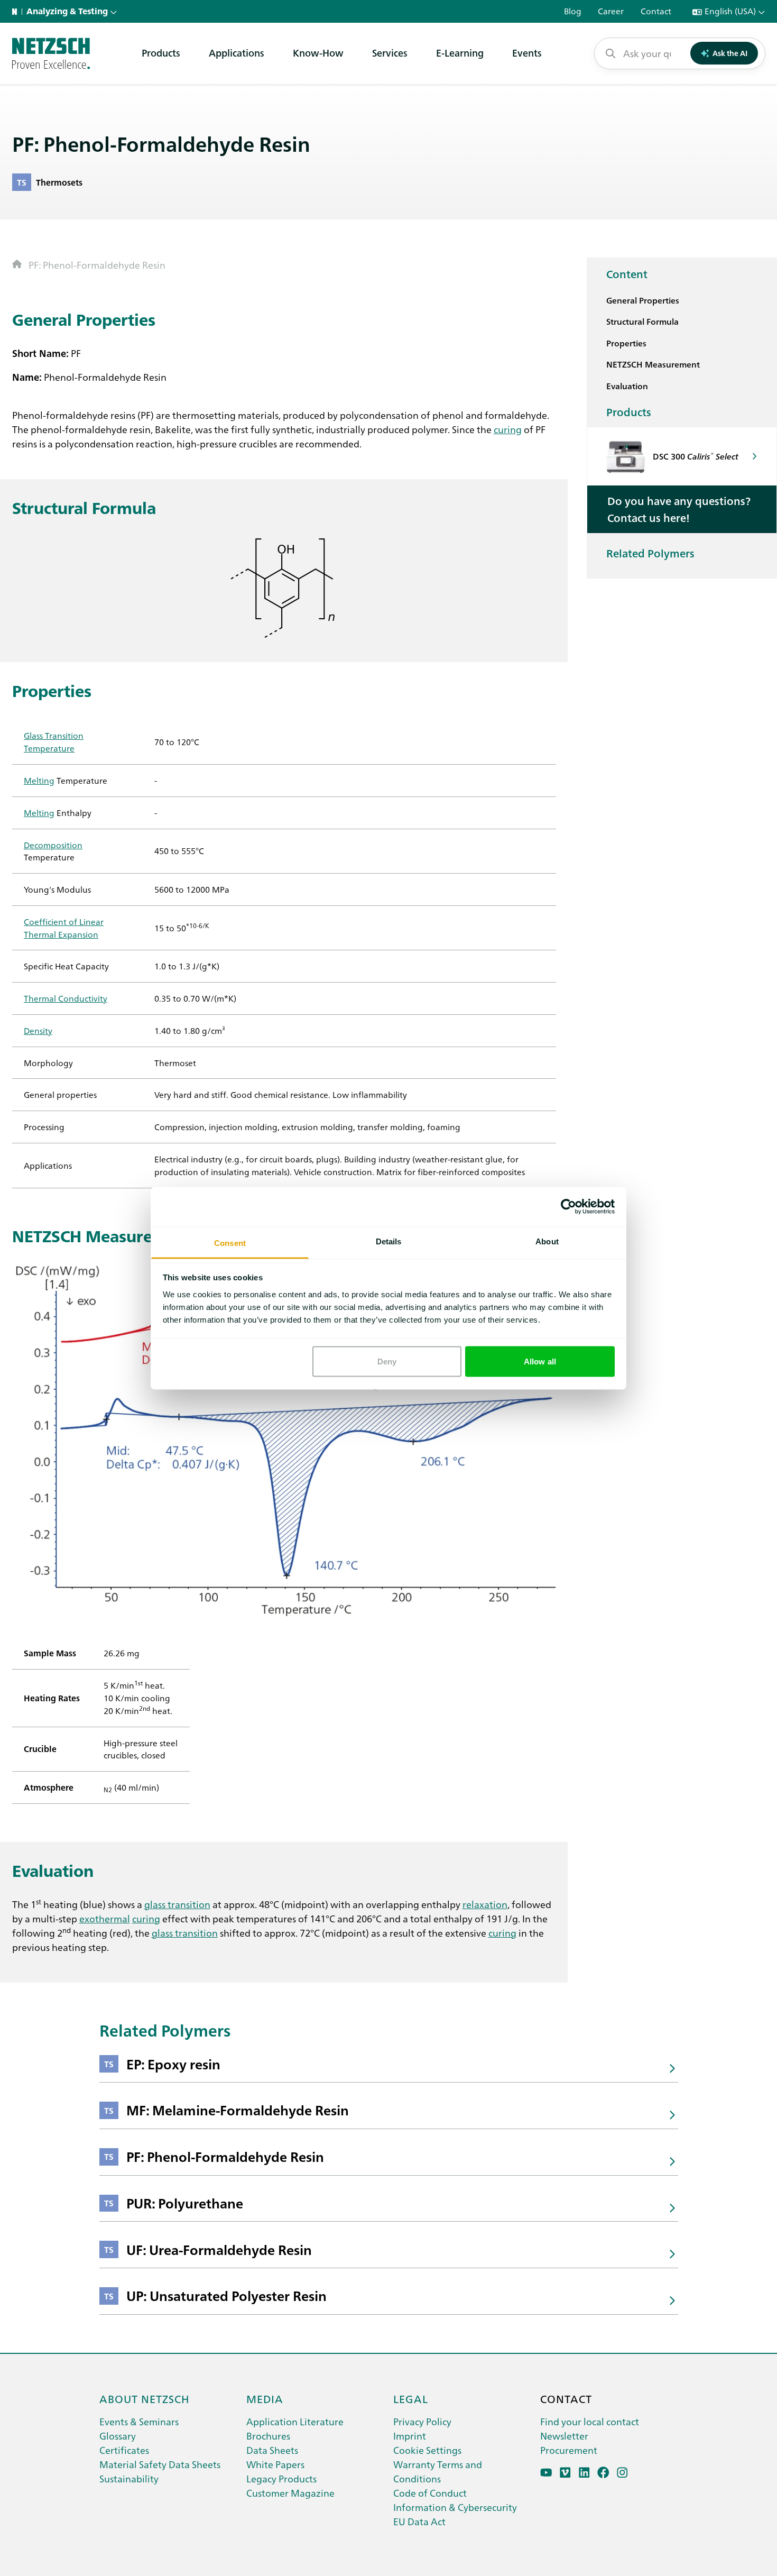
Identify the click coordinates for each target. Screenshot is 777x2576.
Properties (626, 343)
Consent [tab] (230, 1243)
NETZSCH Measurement (653, 364)
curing (508, 429)
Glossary (118, 2436)
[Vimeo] (565, 2473)
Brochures (268, 2436)
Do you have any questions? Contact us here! (679, 509)
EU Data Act (419, 2521)
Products (161, 53)
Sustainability (129, 2478)
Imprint (410, 2436)
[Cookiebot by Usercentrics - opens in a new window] (568, 1207)
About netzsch (145, 2398)
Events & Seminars (139, 2421)
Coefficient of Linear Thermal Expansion (64, 928)
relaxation (485, 1904)
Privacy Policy (422, 2421)
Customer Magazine (290, 2493)
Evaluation (627, 386)
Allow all (540, 1362)
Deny (387, 1362)
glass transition (177, 1904)
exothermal (105, 1918)
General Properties (643, 300)
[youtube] (546, 2473)
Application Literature (295, 2421)
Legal (411, 2398)
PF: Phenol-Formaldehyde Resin (97, 265)
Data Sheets (272, 2450)
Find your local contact (590, 2421)
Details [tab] (389, 1241)
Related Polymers (650, 553)
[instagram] (622, 2473)
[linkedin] (584, 2473)
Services (390, 53)
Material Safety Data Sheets (160, 2464)
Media (265, 2398)
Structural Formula (642, 321)
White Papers (275, 2464)
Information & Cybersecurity (455, 2507)
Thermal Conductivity (66, 998)
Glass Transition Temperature (54, 741)
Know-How (318, 53)
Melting (39, 780)
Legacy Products (281, 2478)
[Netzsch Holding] (17, 12)
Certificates (124, 2450)
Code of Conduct (430, 2493)
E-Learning (460, 53)
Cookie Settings (427, 2450)
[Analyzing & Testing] (51, 53)
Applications (237, 53)
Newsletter (564, 2436)
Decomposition (53, 845)
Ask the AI (730, 53)
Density (38, 1030)
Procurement (569, 2450)
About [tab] (547, 1241)
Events (527, 53)
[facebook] (603, 2473)
